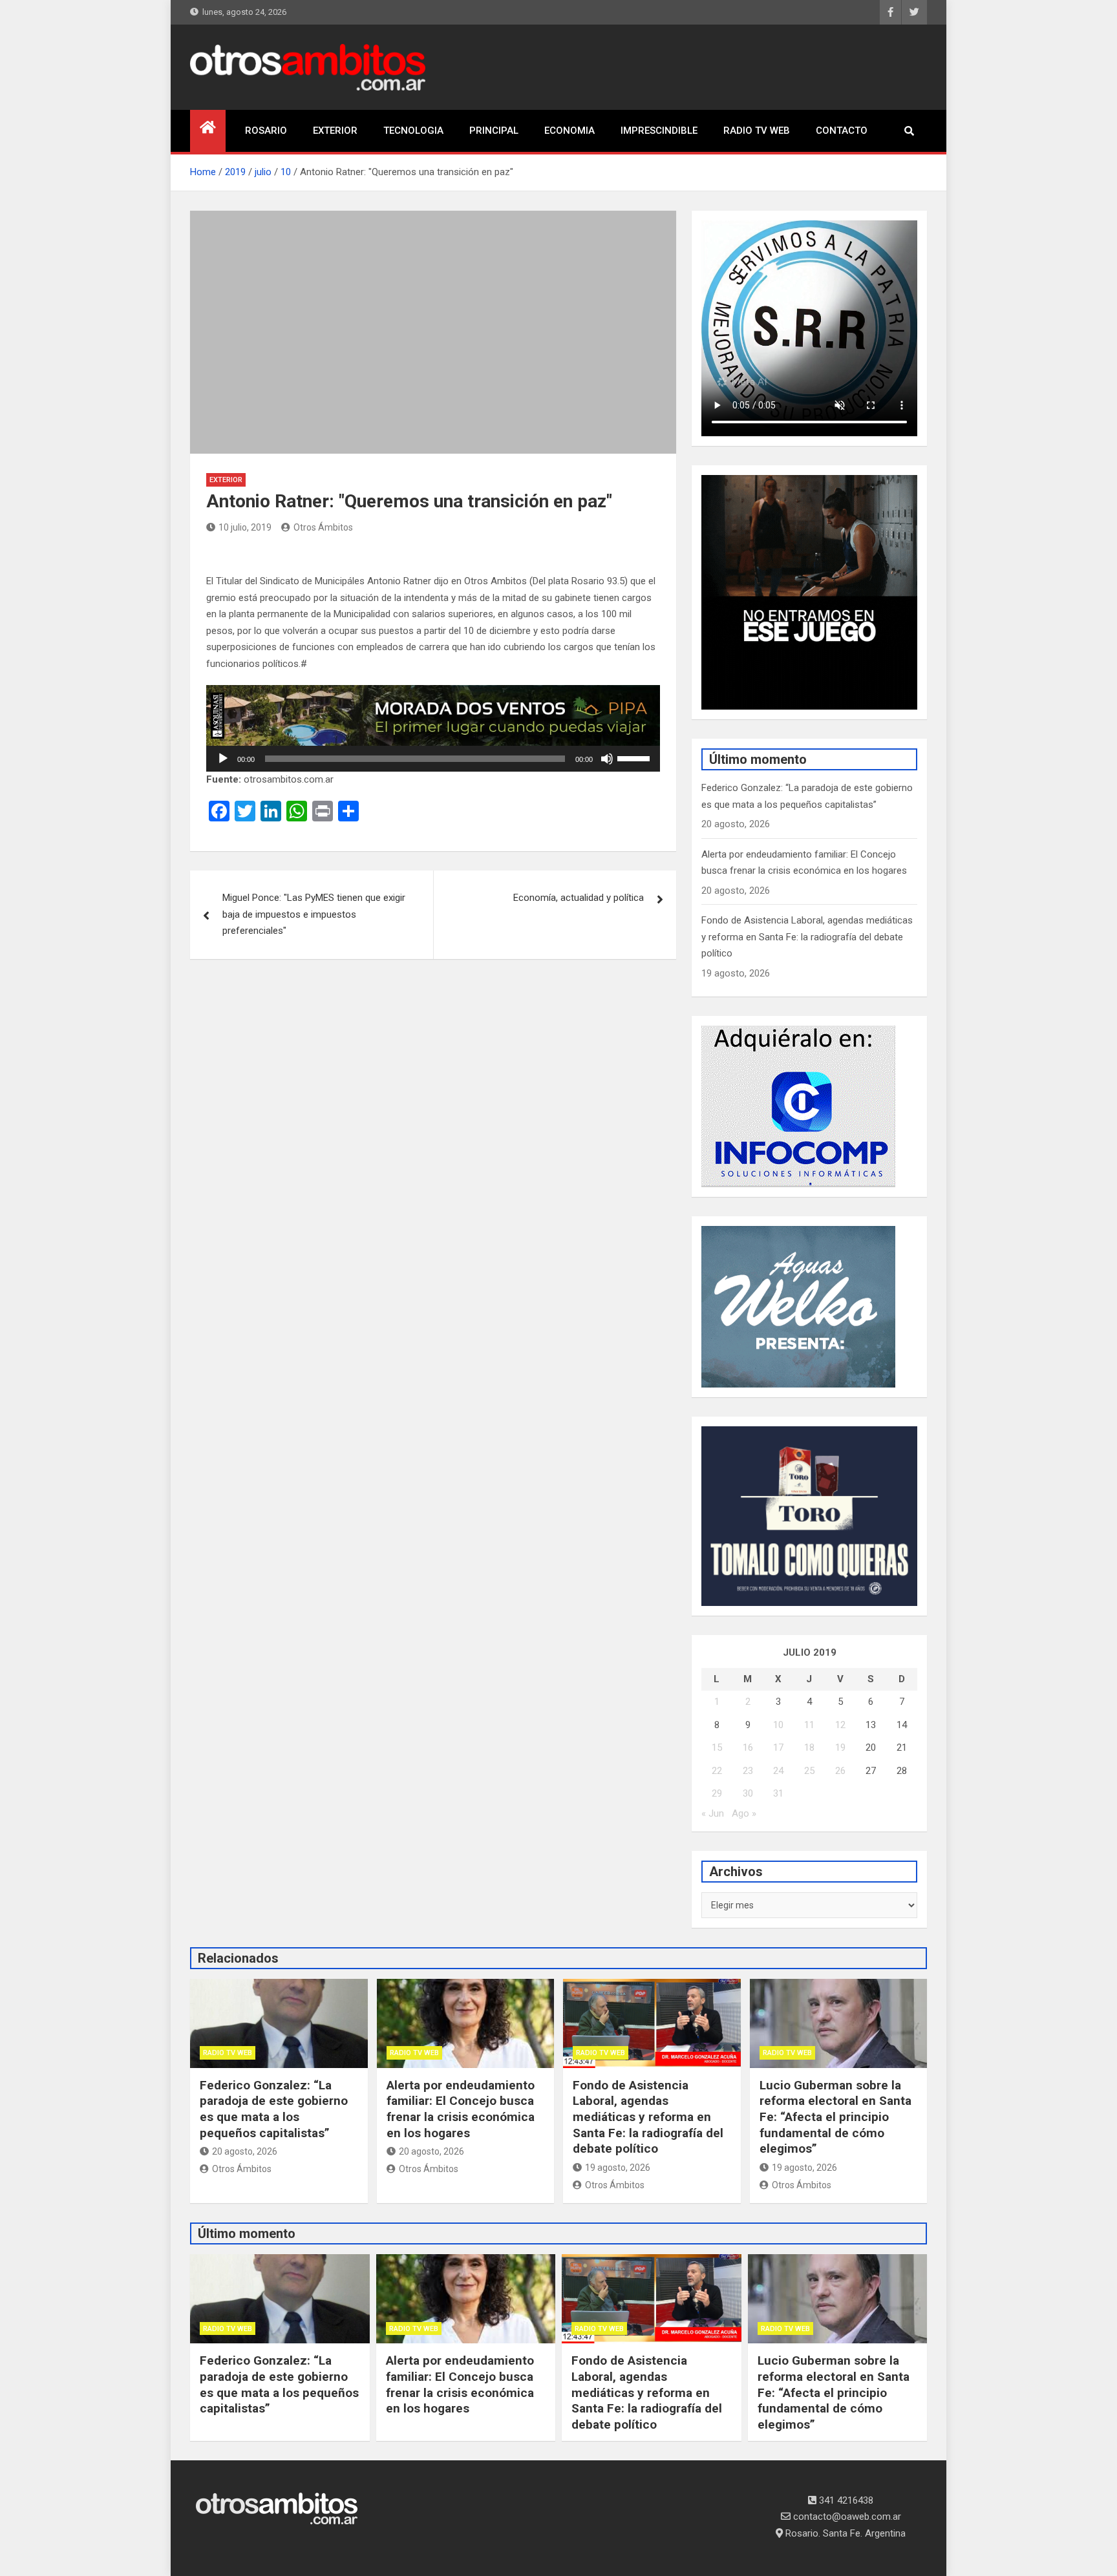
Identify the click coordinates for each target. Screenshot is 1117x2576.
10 (778, 1725)
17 (778, 1747)
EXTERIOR (335, 131)
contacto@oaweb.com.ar (846, 2517)
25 (809, 1771)
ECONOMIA (569, 131)
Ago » (744, 1813)
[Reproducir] (223, 759)
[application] (433, 759)
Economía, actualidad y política (579, 898)
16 (748, 1747)
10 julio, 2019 (245, 527)
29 (717, 1793)
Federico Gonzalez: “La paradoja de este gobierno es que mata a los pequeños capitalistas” (274, 2109)
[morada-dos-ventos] (433, 693)
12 (840, 1725)
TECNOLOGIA (413, 131)
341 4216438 (845, 2500)
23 (748, 1771)
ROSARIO (266, 131)
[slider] (635, 757)
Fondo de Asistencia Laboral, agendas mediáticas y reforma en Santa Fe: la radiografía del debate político (807, 937)
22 (717, 1771)
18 (809, 1747)
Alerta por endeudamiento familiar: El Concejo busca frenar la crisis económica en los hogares (461, 2109)
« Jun (713, 1813)
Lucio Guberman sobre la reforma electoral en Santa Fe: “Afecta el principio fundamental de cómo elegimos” (835, 2117)
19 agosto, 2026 (618, 2168)
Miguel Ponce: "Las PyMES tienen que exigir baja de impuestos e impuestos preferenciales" (314, 914)
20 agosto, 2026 (245, 2151)
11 (809, 1725)
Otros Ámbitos (323, 527)
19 (840, 1747)
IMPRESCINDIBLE (659, 131)
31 (778, 1793)
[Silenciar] (607, 759)
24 (778, 1771)
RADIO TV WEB (757, 131)
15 (717, 1747)
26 (840, 1771)
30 (748, 1793)
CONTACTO (842, 131)
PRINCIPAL (494, 131)
